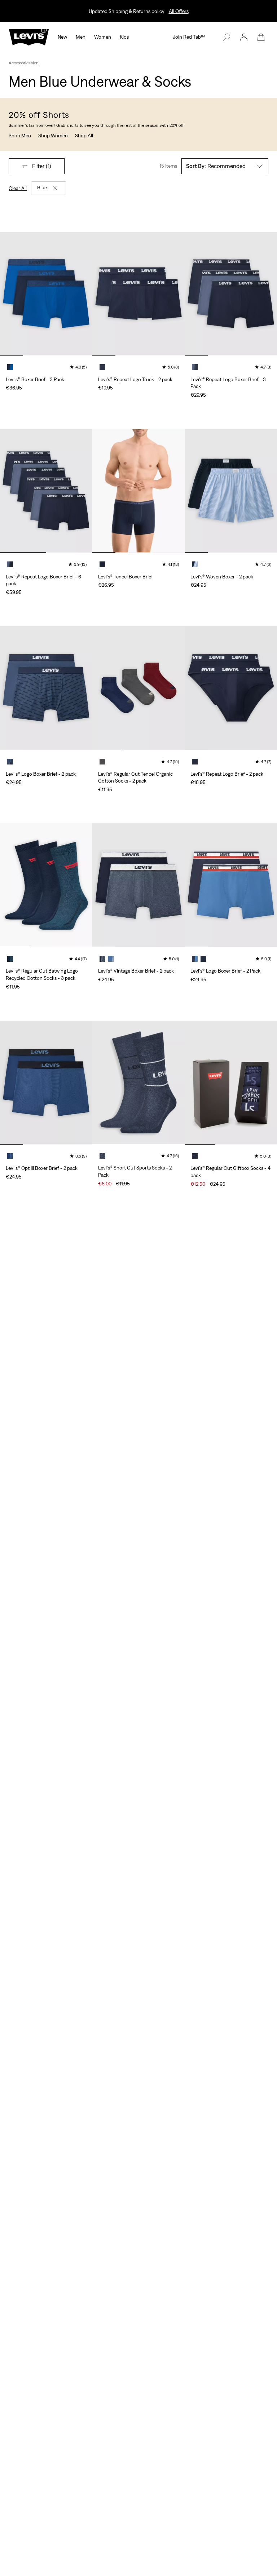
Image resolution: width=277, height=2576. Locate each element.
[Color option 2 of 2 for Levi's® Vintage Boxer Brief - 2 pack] (111, 959)
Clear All (18, 188)
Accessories (19, 63)
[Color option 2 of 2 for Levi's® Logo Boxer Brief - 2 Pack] (203, 959)
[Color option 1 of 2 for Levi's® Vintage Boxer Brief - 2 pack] (102, 959)
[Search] (227, 37)
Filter (42, 166)
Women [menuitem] (103, 37)
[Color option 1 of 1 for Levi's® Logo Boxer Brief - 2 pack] (10, 762)
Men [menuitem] (81, 37)
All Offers (179, 11)
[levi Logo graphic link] (29, 36)
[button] (244, 37)
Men (34, 63)
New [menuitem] (62, 37)
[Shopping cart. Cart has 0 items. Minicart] (261, 37)
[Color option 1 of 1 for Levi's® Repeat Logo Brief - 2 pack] (195, 762)
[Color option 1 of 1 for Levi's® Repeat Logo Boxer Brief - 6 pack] (10, 564)
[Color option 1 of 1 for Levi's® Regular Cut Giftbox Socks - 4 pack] (195, 1156)
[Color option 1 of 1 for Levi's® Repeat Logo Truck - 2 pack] (102, 367)
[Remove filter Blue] (55, 188)
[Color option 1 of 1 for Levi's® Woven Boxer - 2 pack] (195, 564)
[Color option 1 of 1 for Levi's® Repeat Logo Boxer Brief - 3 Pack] (195, 367)
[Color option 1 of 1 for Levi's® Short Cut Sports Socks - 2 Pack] (102, 1156)
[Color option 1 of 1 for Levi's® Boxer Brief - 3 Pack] (10, 367)
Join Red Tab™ (189, 37)
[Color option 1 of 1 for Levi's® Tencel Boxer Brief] (102, 564)
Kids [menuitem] (124, 37)
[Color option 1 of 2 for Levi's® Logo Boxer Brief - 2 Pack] (195, 959)
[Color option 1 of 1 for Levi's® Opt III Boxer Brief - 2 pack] (10, 1156)
